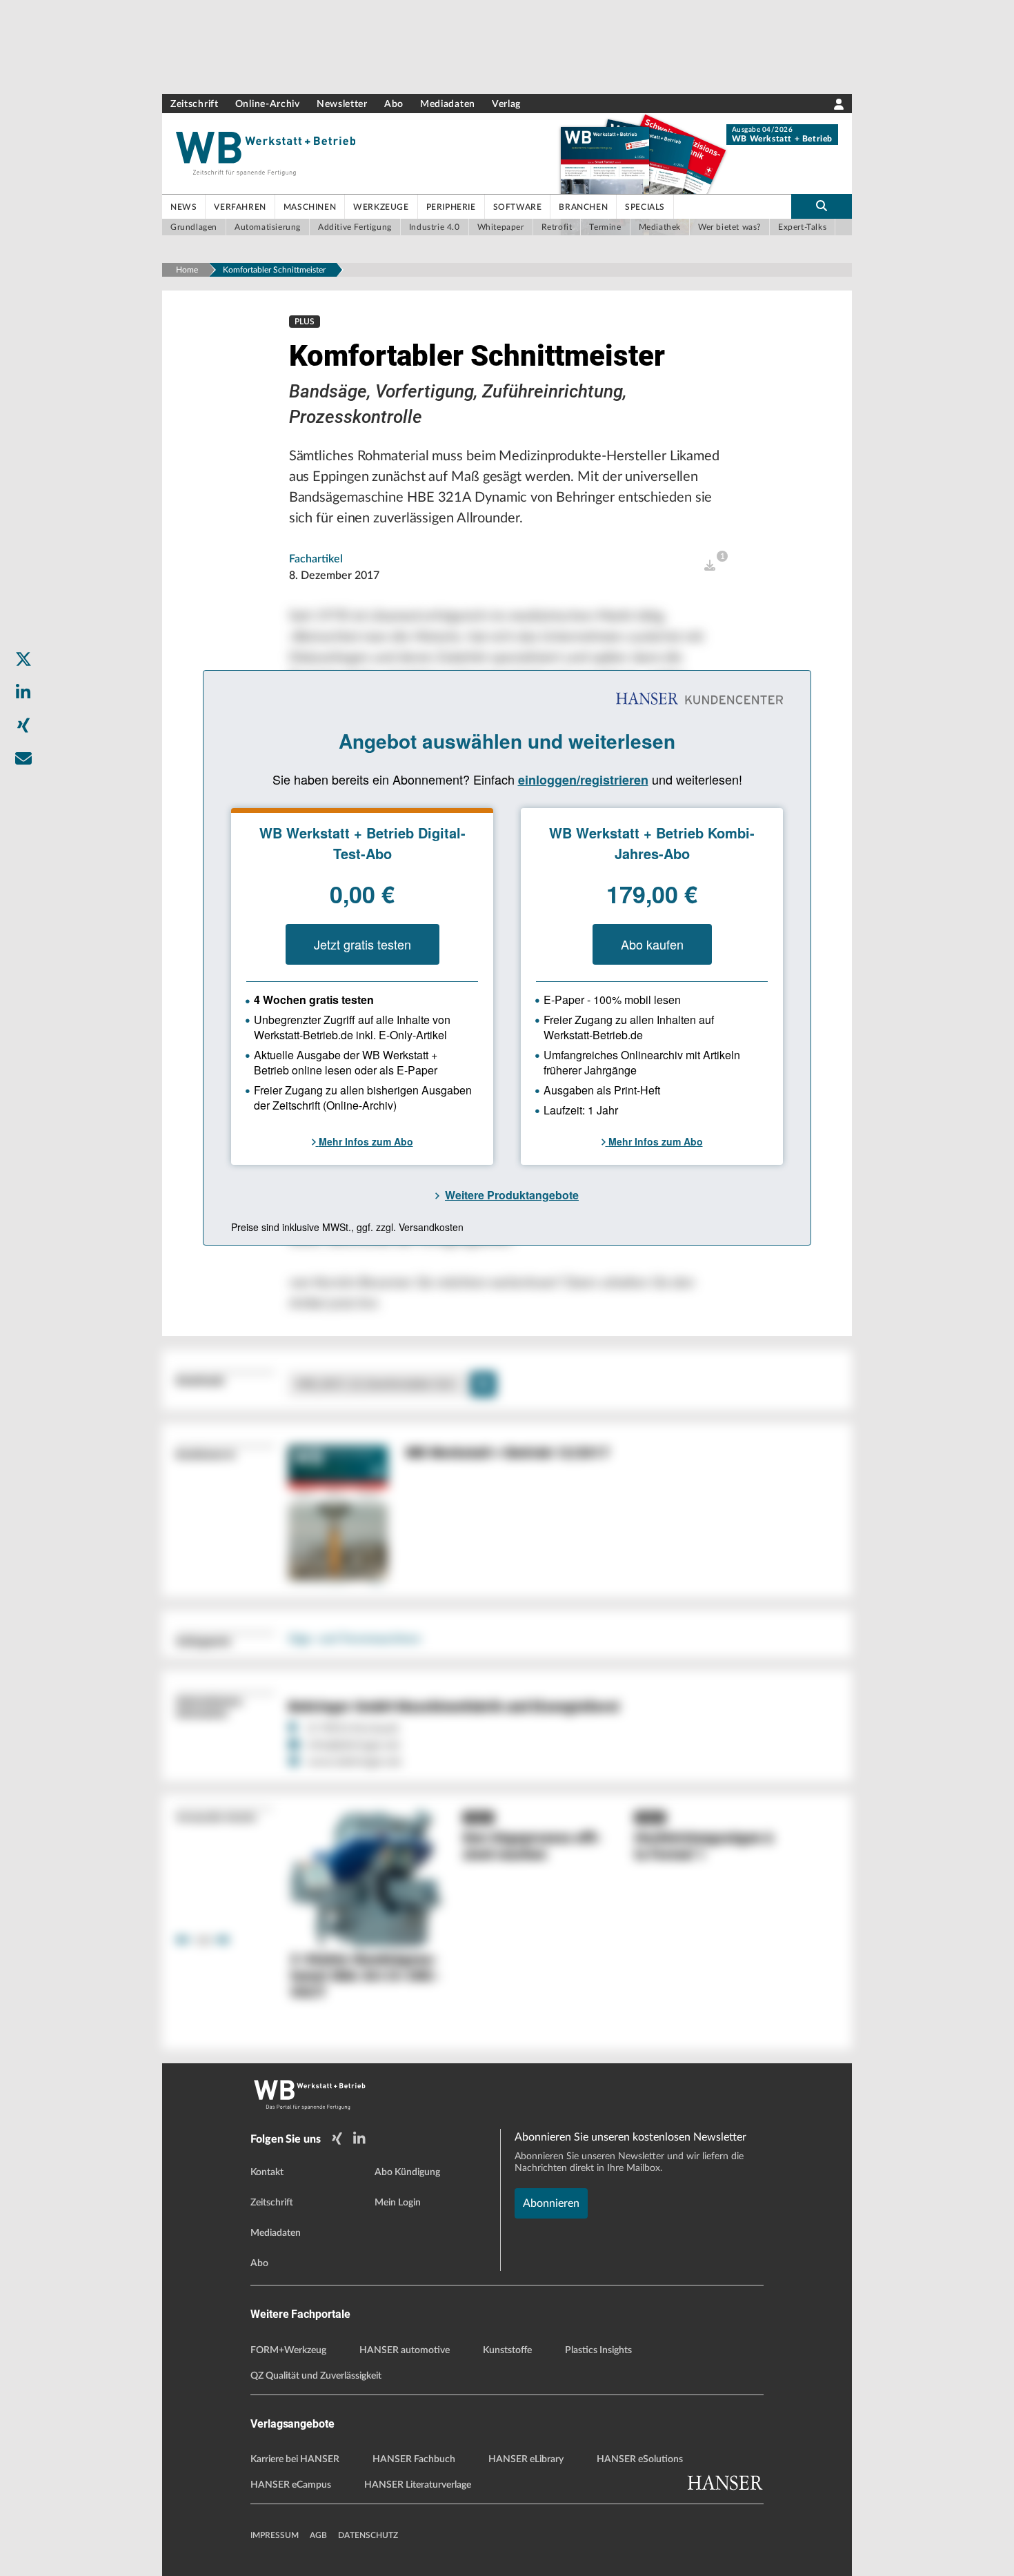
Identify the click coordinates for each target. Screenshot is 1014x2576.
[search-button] (822, 206)
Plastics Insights (598, 2350)
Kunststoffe (507, 2350)
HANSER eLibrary (526, 2459)
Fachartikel (316, 559)
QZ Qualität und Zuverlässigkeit (316, 2376)
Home (187, 270)
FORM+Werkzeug (288, 2350)
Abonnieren (551, 2203)
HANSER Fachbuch (414, 2459)
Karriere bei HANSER (295, 2459)
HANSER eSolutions (640, 2459)
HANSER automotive (405, 2350)
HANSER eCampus (291, 2485)
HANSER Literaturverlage (418, 2485)
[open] (710, 566)
